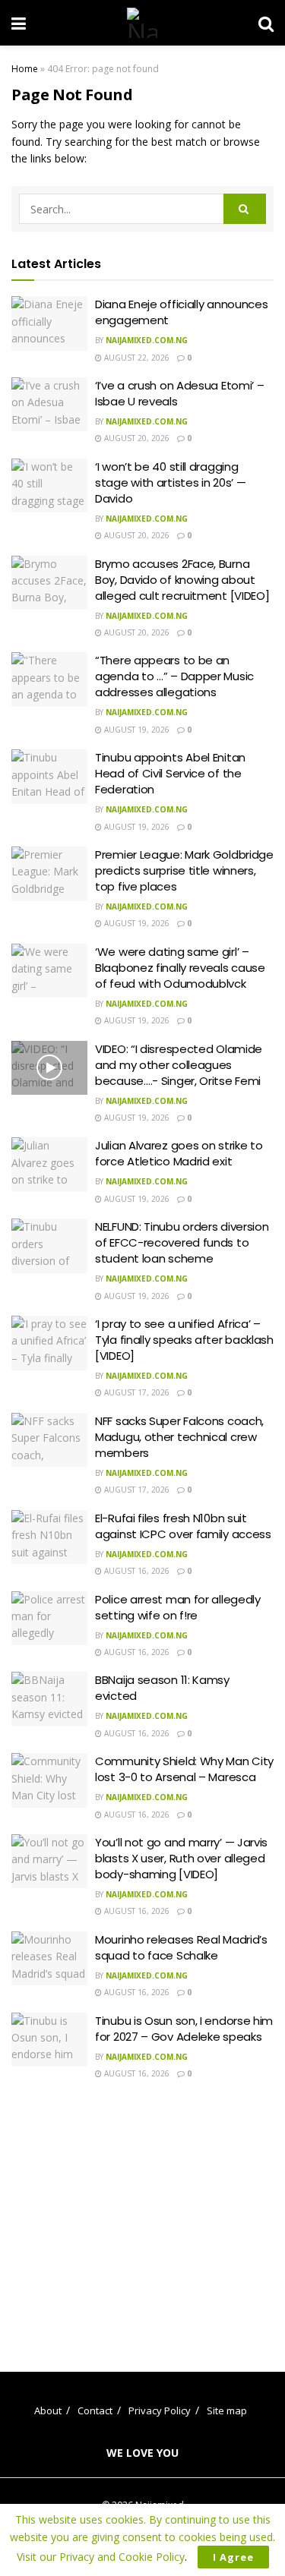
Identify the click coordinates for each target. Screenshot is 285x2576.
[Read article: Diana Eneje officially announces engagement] (49, 323)
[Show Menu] (19, 23)
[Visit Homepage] (142, 23)
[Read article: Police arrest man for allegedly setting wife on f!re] (49, 1619)
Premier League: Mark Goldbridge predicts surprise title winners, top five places (184, 870)
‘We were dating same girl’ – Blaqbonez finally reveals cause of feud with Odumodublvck (180, 968)
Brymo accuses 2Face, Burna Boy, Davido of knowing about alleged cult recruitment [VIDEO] (182, 580)
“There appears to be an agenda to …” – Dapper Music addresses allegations (174, 676)
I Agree (233, 2557)
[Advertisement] (143, 2215)
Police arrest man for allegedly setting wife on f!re (178, 1607)
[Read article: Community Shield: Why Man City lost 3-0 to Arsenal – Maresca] (49, 1780)
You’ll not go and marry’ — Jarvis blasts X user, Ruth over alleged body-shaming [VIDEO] (181, 1858)
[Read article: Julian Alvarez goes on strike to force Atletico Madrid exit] (49, 1165)
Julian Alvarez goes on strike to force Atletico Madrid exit (179, 1153)
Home (25, 69)
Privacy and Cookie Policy (122, 2557)
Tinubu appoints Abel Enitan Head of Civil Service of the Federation (170, 773)
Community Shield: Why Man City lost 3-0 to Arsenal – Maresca (184, 1769)
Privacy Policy (160, 2410)
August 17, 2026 (136, 1392)
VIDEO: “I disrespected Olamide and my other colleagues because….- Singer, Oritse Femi (179, 1065)
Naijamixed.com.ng (147, 340)
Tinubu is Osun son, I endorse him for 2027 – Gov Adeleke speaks (184, 2029)
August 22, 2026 (136, 358)
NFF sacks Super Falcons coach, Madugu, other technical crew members (179, 1437)
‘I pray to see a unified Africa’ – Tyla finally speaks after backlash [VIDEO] (184, 1340)
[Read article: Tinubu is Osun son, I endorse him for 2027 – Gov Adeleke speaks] (49, 2040)
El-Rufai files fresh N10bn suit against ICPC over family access (183, 1526)
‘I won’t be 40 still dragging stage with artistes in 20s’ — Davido (170, 482)
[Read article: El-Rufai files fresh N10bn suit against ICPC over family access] (49, 1537)
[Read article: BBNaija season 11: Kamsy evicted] (49, 1699)
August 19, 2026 (136, 730)
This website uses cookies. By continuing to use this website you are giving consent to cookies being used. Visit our (142, 2538)
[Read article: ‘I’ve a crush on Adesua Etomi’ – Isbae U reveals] (49, 405)
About (48, 2410)
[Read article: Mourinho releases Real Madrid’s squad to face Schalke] (49, 1959)
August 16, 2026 (136, 1571)
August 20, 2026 (136, 438)
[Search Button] (266, 23)
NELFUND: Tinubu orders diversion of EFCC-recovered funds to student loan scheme (182, 1242)
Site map (227, 2410)
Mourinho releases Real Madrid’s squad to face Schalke (181, 1947)
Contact (95, 2410)
